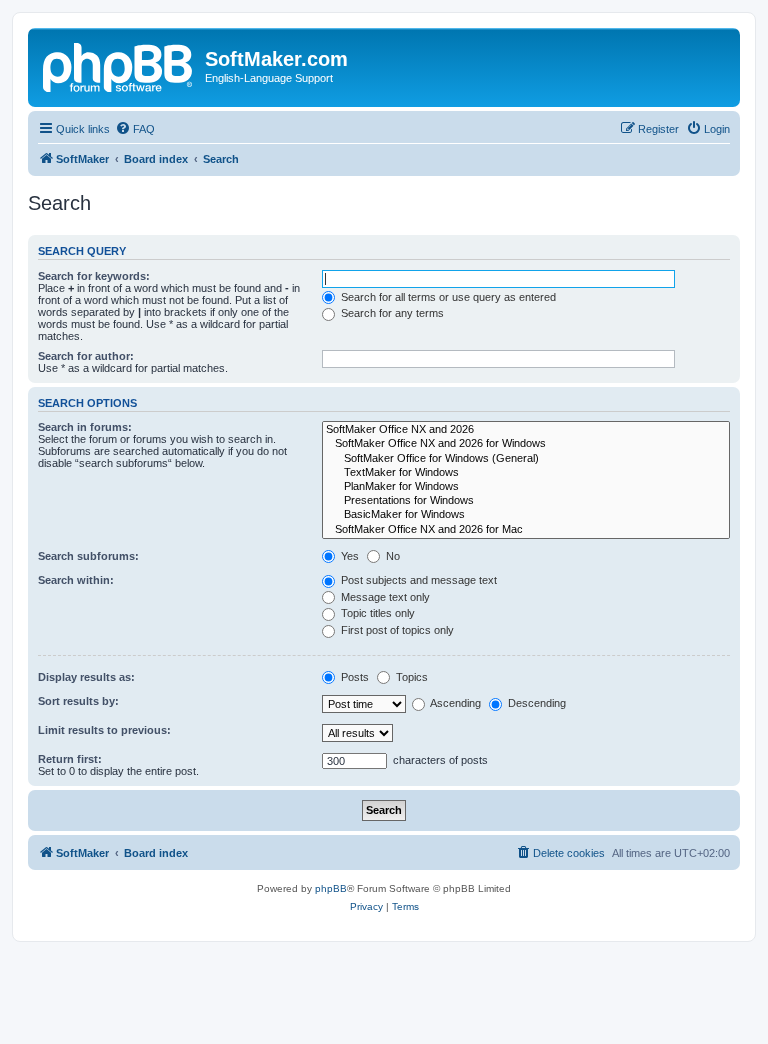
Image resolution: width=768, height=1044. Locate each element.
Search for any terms (391, 313)
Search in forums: (85, 427)
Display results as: (86, 677)
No (391, 556)
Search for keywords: (94, 276)
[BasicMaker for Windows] (526, 515)
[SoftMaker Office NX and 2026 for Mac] (526, 530)
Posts (353, 677)
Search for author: (86, 356)
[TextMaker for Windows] (526, 473)
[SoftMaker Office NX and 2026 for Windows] (526, 444)
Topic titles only (376, 613)
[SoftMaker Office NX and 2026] (526, 430)
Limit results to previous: (104, 730)
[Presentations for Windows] (526, 501)
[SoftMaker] (119, 65)
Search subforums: (88, 556)
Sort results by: (78, 701)
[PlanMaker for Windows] (526, 487)
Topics (410, 677)
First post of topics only (396, 630)
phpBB (331, 888)
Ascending (454, 703)
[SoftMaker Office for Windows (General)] (526, 459)
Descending (535, 703)
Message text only (384, 597)
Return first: (70, 759)
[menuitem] (135, 129)
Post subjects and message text (417, 580)
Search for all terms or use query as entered (447, 297)
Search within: (76, 580)
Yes (348, 556)
